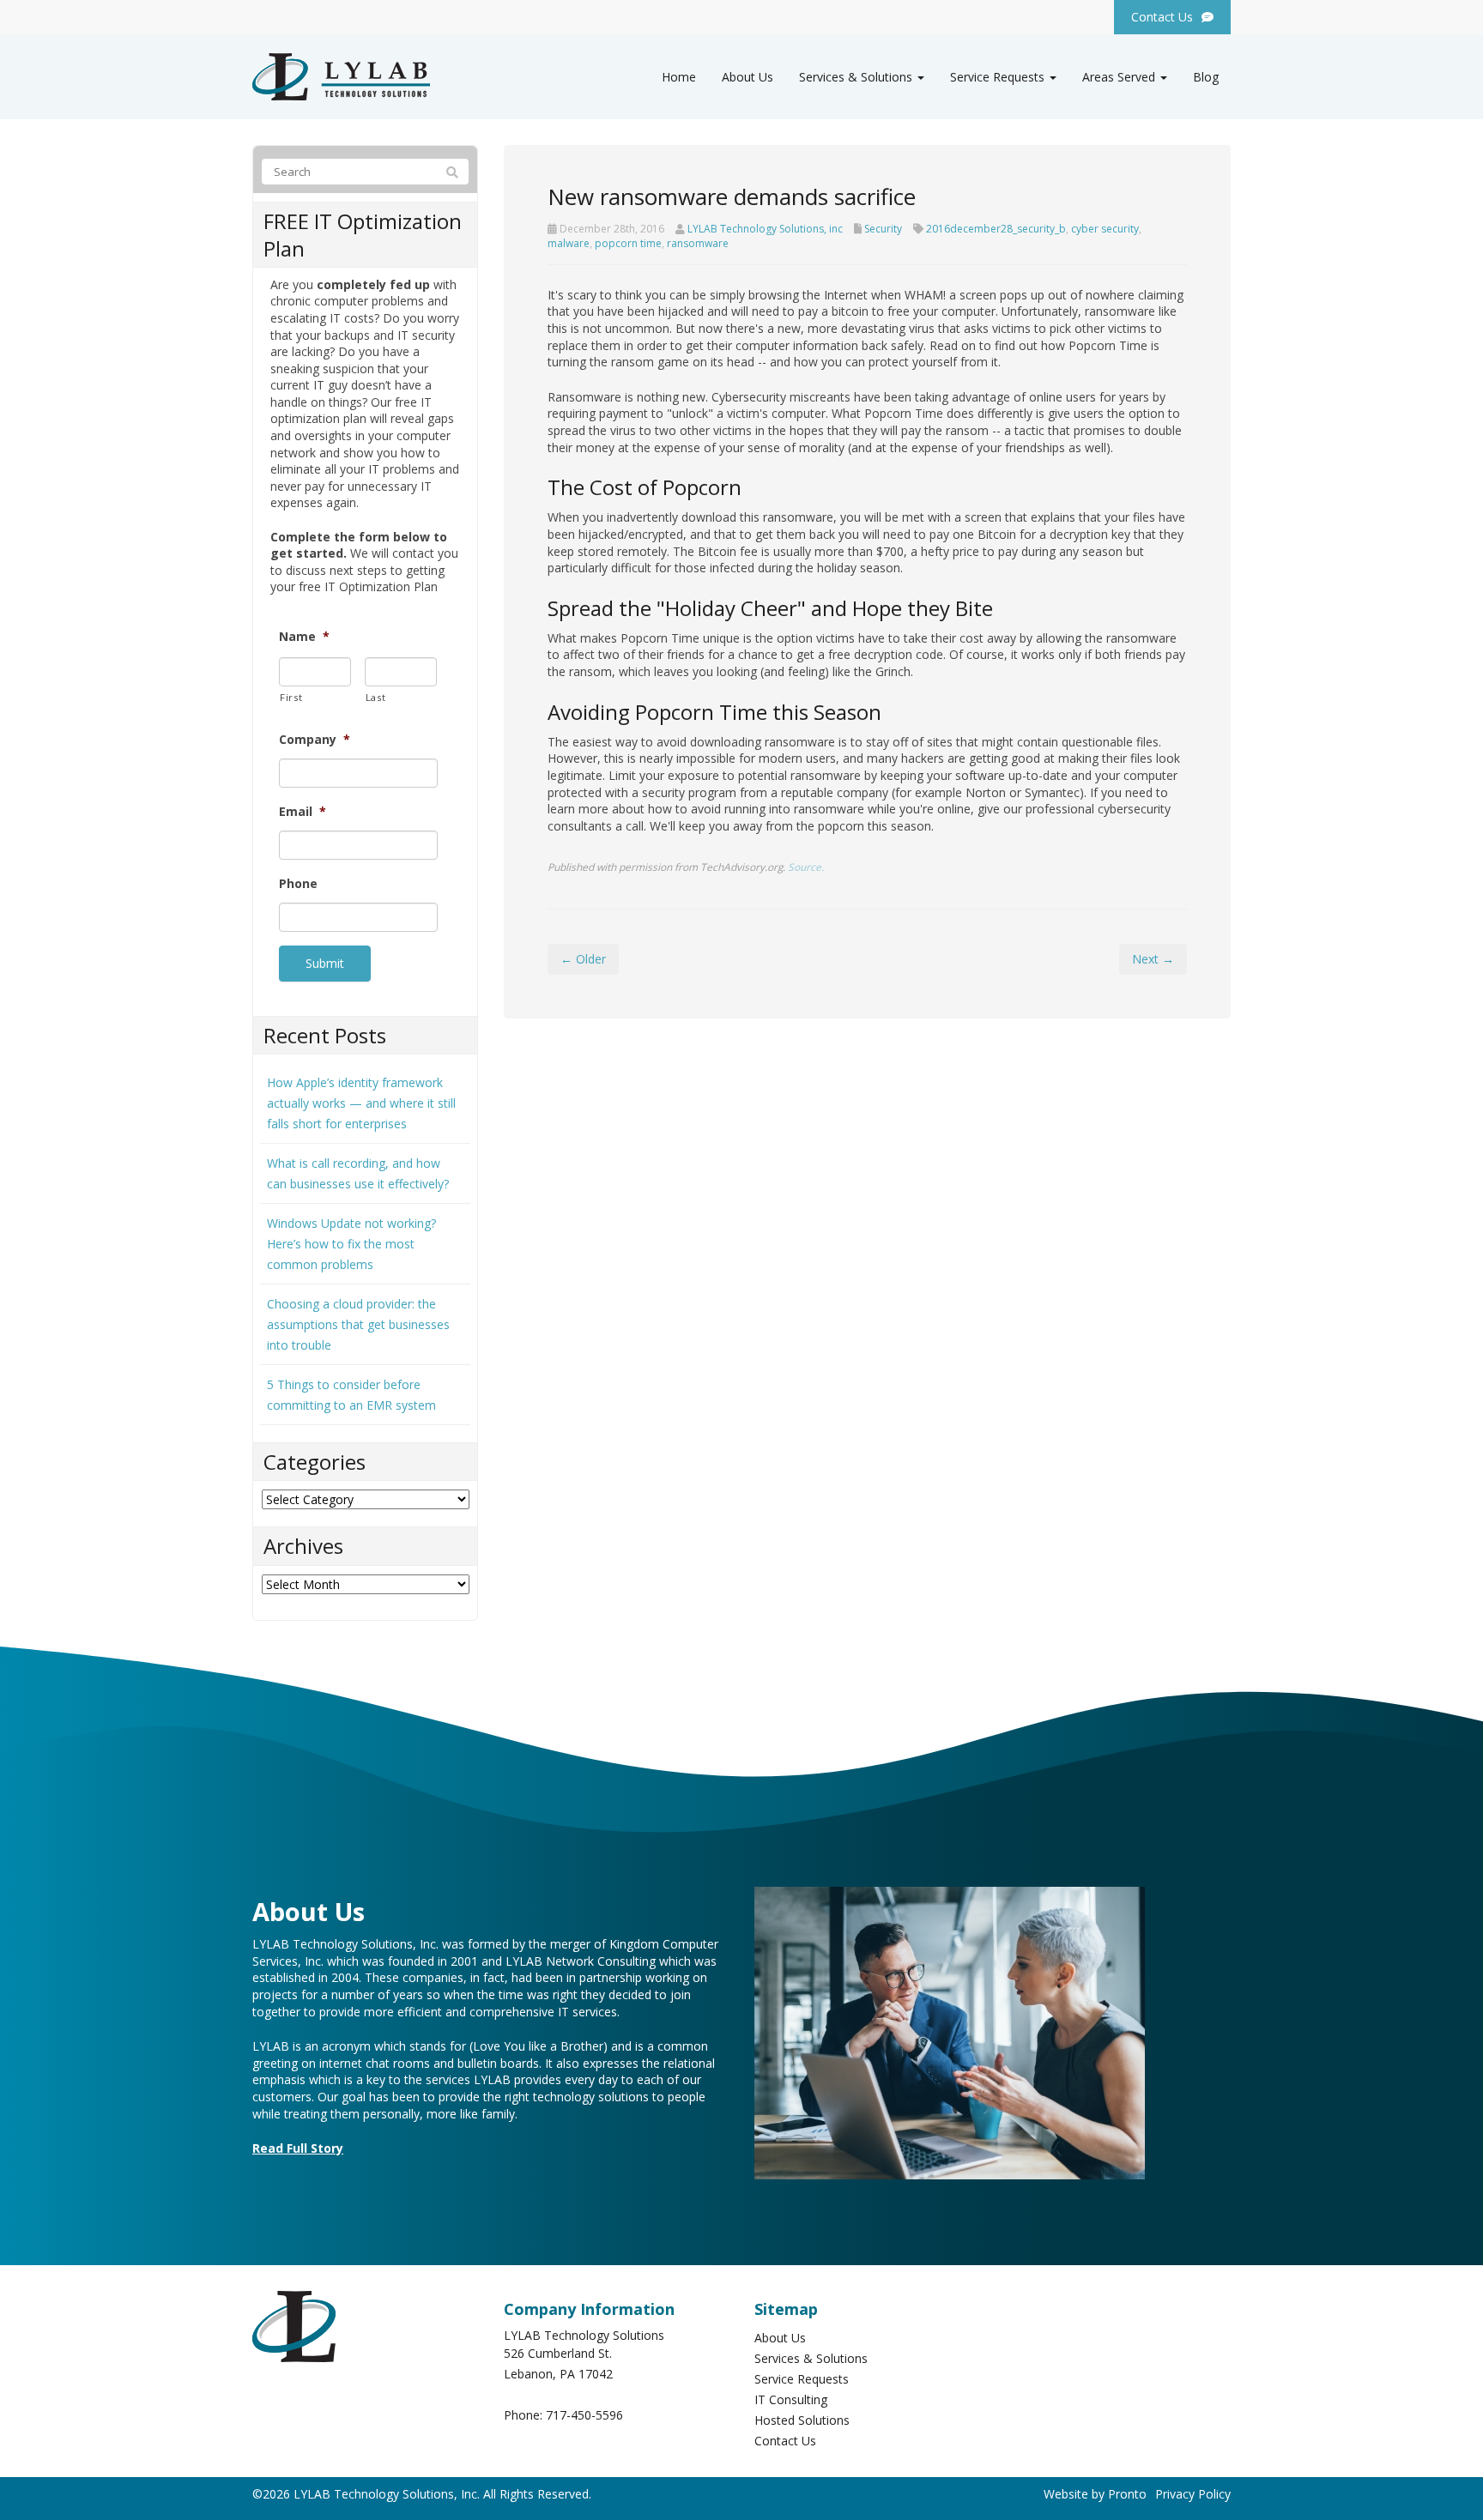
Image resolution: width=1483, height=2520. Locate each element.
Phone (298, 884)
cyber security (1105, 229)
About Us (748, 77)
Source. (806, 867)
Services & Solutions (857, 77)
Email (303, 812)
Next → (1153, 959)
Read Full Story (298, 2148)
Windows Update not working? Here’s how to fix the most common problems (351, 1244)
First (291, 697)
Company (315, 740)
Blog (1206, 77)
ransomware (698, 243)
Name (304, 637)
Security (883, 229)
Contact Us (785, 2441)
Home (679, 77)
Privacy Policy (1193, 2494)
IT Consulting (791, 2399)
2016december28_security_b (996, 229)
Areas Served (1120, 77)
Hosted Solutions (802, 2420)
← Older (583, 959)
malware (569, 243)
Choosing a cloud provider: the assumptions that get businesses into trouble (358, 1324)
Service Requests (999, 77)
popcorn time (628, 243)
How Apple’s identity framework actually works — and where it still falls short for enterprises (361, 1103)
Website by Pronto (1095, 2494)
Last (376, 697)
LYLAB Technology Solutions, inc (765, 229)
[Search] (452, 172)
